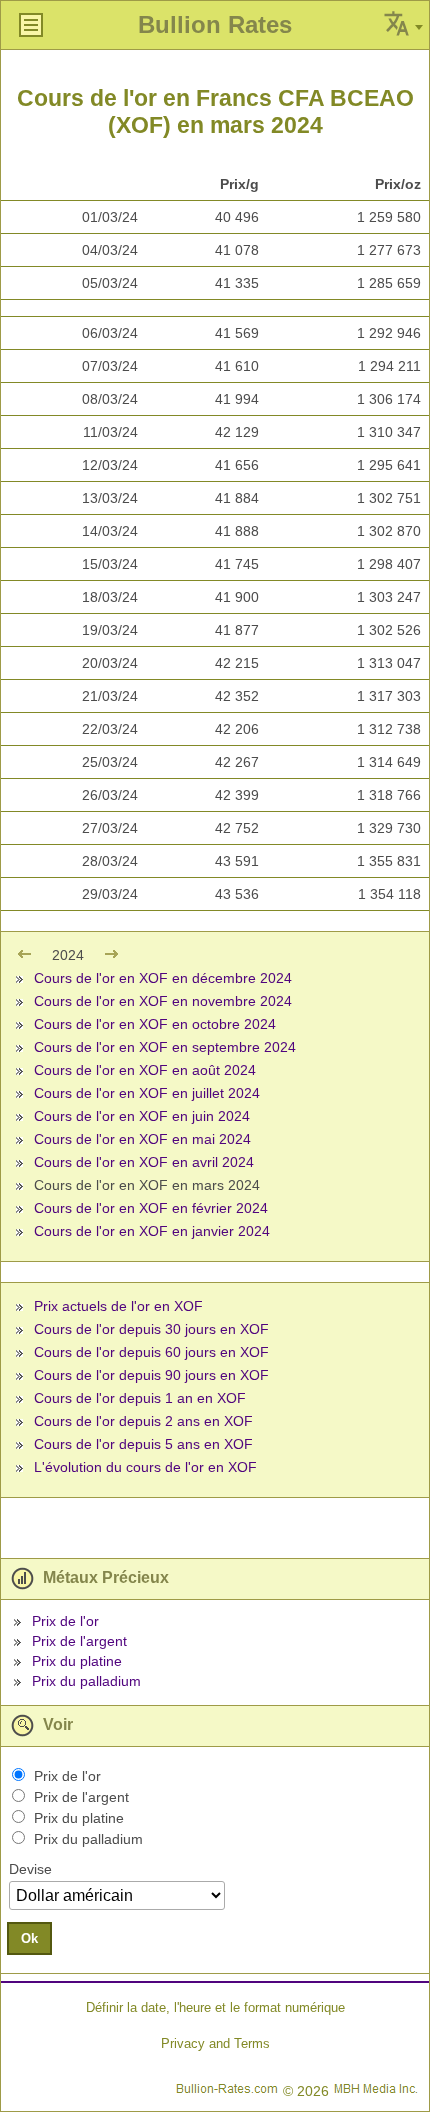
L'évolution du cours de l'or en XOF (145, 1467)
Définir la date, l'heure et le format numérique (215, 2007)
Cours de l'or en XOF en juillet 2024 (147, 1093)
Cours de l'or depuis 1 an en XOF (140, 1398)
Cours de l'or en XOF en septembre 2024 (165, 1047)
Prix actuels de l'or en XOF (118, 1306)
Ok (29, 1938)
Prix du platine (77, 1661)
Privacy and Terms (215, 2043)
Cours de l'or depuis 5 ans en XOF (143, 1444)
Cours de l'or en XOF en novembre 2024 (163, 1001)
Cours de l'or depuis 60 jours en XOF (151, 1352)
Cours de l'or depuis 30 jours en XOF (151, 1329)
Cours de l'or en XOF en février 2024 (151, 1208)
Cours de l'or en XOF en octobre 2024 (155, 1024)
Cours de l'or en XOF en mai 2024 (142, 1139)
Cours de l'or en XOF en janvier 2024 (152, 1231)
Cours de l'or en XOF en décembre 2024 (163, 978)
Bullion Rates (215, 24)
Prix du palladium (86, 1681)
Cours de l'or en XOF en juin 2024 (142, 1116)
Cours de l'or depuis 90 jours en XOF (151, 1375)
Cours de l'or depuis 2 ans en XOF (143, 1421)
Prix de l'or (65, 1621)
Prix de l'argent (79, 1641)
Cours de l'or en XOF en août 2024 (145, 1070)
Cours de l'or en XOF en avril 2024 (144, 1162)
